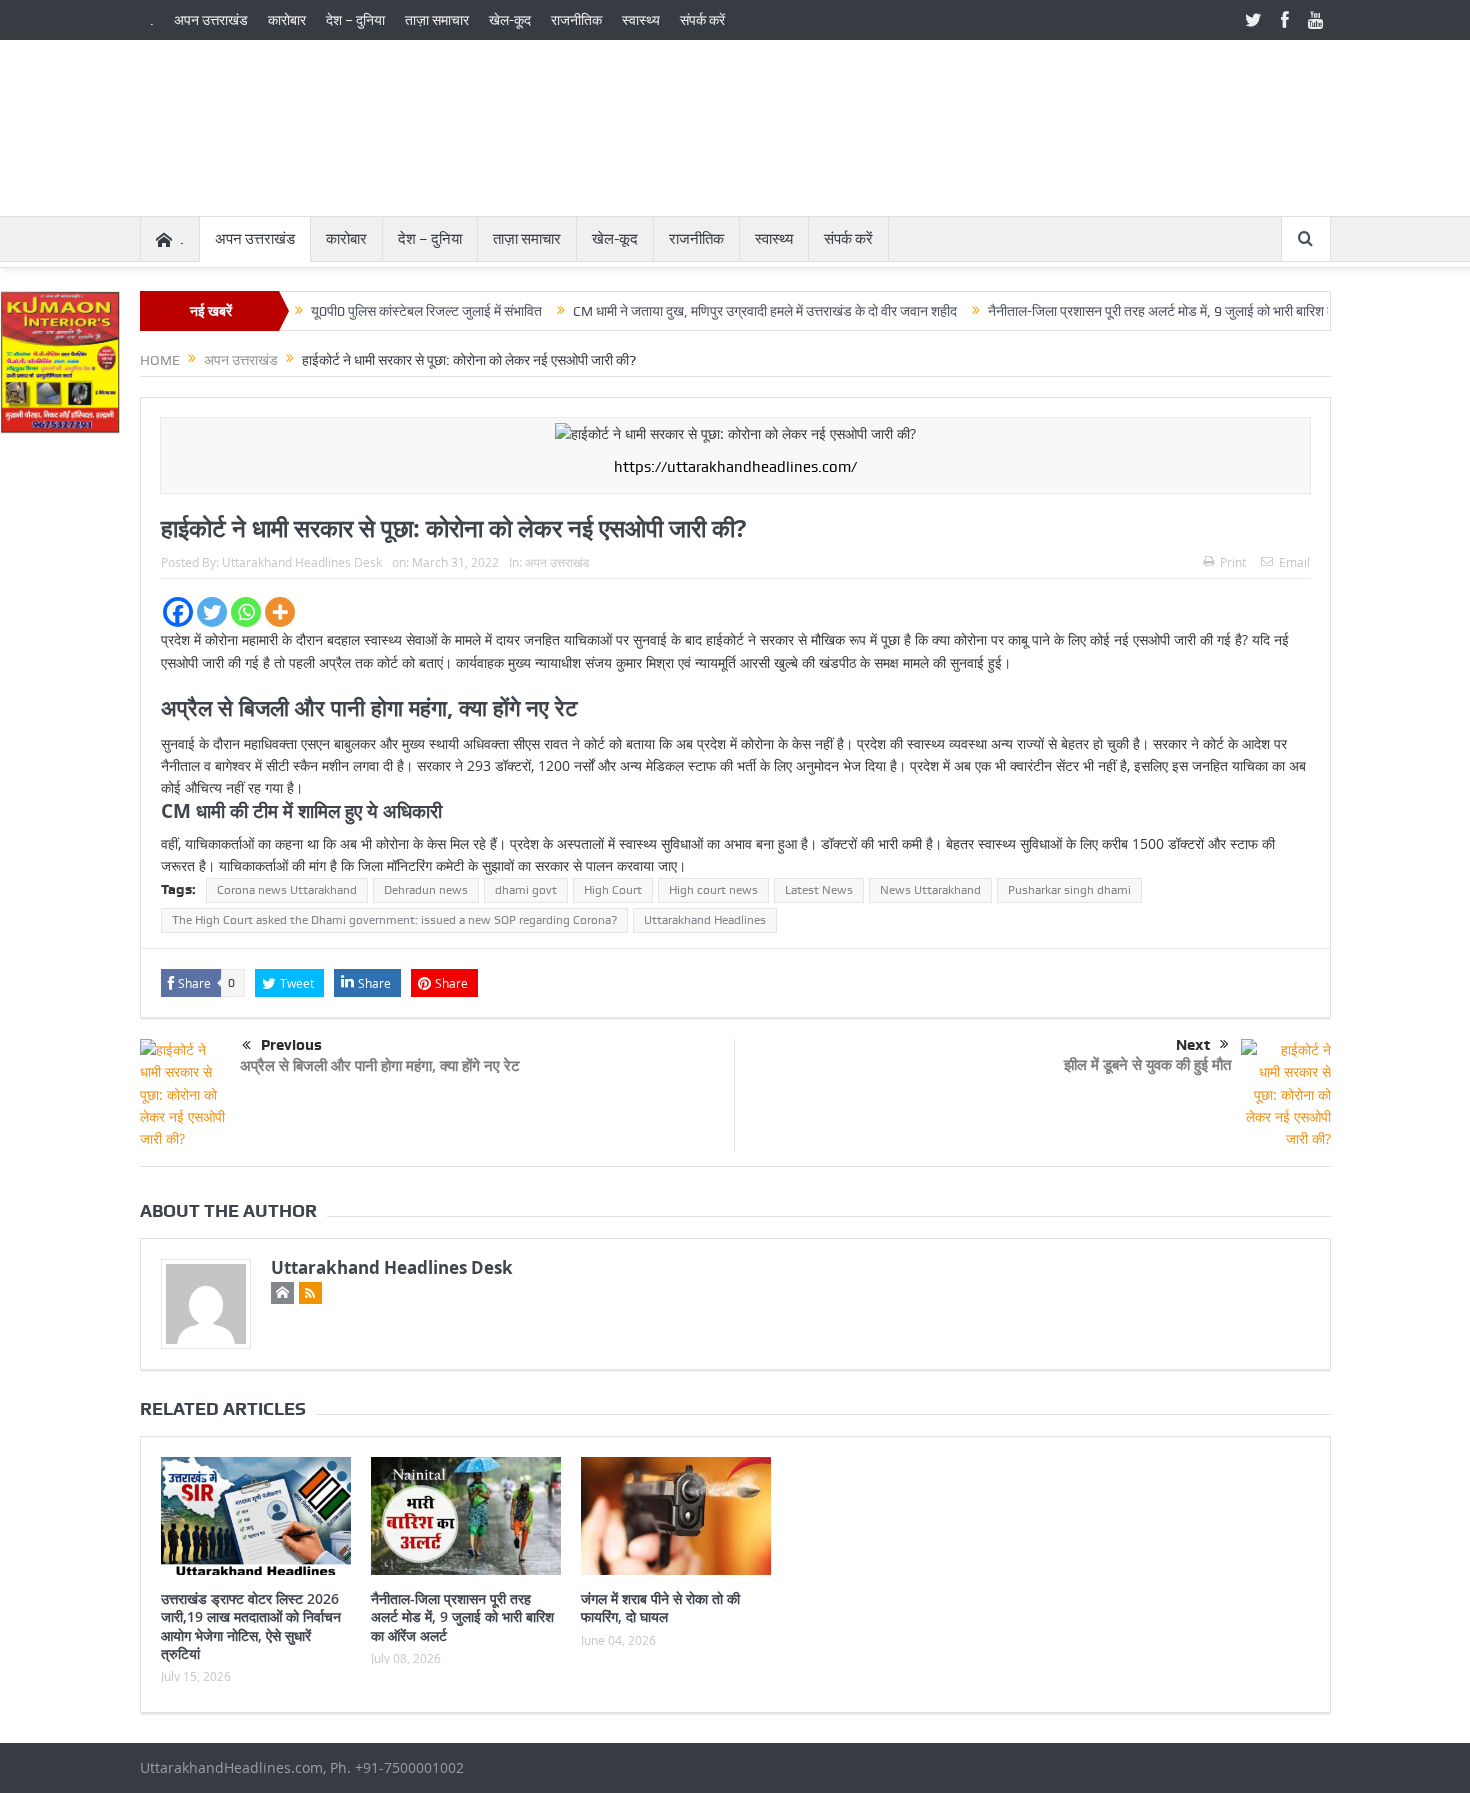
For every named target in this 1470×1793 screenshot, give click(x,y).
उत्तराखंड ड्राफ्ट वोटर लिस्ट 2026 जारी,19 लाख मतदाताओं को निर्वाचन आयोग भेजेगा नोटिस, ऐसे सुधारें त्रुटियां (251, 1626)
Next (1193, 1045)
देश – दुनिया (355, 20)
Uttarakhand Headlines (705, 920)
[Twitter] (212, 612)
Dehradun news (426, 890)
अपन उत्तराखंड (211, 20)
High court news (713, 890)
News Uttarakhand (930, 890)
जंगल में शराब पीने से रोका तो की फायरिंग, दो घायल (660, 1607)
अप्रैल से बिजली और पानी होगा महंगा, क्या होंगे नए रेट (369, 707)
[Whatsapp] (246, 612)
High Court (613, 890)
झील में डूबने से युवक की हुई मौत (1147, 1064)
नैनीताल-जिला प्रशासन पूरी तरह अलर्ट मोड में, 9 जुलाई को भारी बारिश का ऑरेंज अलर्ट (1152, 311)
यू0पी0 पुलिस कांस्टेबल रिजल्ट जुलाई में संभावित (384, 311)
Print (1233, 562)
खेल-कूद (510, 20)
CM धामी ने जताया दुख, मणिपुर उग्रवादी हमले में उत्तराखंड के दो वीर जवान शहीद (723, 311)
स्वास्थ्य (641, 20)
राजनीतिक (576, 20)
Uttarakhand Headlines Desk (302, 562)
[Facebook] (178, 612)
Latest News (819, 890)
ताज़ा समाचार (437, 20)
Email (1294, 562)
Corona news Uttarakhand (287, 890)
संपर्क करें (702, 20)
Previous (291, 1045)
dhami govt (526, 890)
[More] (280, 612)
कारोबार (287, 20)
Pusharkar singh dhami (1069, 890)
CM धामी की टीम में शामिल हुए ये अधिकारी (301, 811)
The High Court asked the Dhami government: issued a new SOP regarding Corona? (394, 920)
